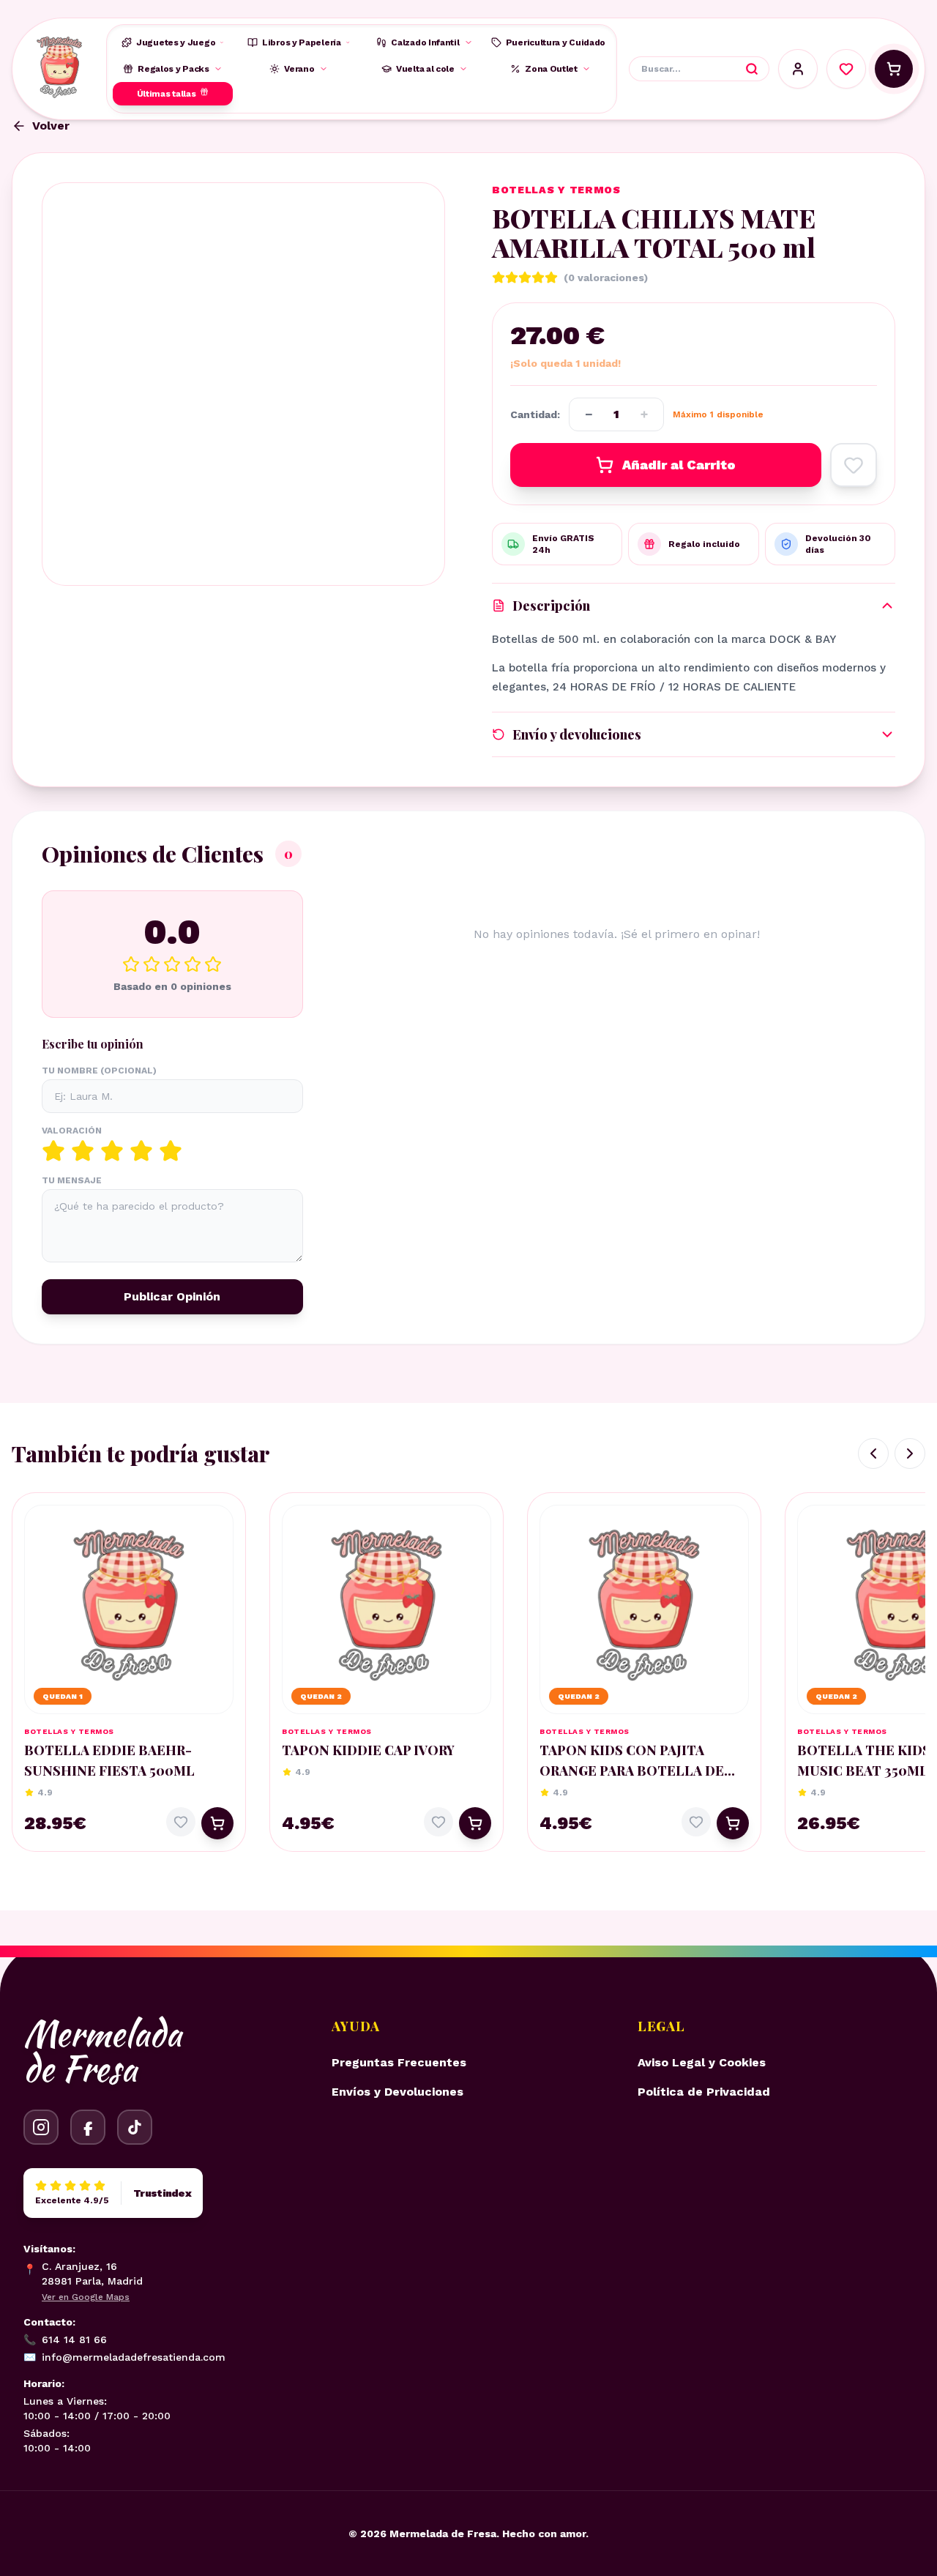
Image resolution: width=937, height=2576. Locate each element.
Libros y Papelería (302, 42)
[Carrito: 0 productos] (894, 69)
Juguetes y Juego (176, 42)
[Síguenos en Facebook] (88, 2127)
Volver (51, 126)
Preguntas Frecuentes (399, 2062)
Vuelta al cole (425, 69)
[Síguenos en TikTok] (135, 2127)
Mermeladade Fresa (102, 2051)
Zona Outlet (551, 69)
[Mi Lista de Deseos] (846, 69)
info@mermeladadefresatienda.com (124, 2357)
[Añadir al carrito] (217, 1823)
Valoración (72, 1131)
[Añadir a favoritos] (854, 465)
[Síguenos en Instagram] (41, 2127)
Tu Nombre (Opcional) (99, 1071)
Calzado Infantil (425, 42)
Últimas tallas (167, 94)
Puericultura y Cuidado (556, 42)
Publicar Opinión (172, 1296)
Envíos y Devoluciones (397, 2092)
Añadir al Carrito (679, 465)
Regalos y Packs (173, 69)
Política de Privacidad (704, 2092)
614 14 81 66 (65, 2339)
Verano (299, 69)
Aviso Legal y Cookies (702, 2062)
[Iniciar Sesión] (798, 69)
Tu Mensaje (72, 1180)
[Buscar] (752, 69)
